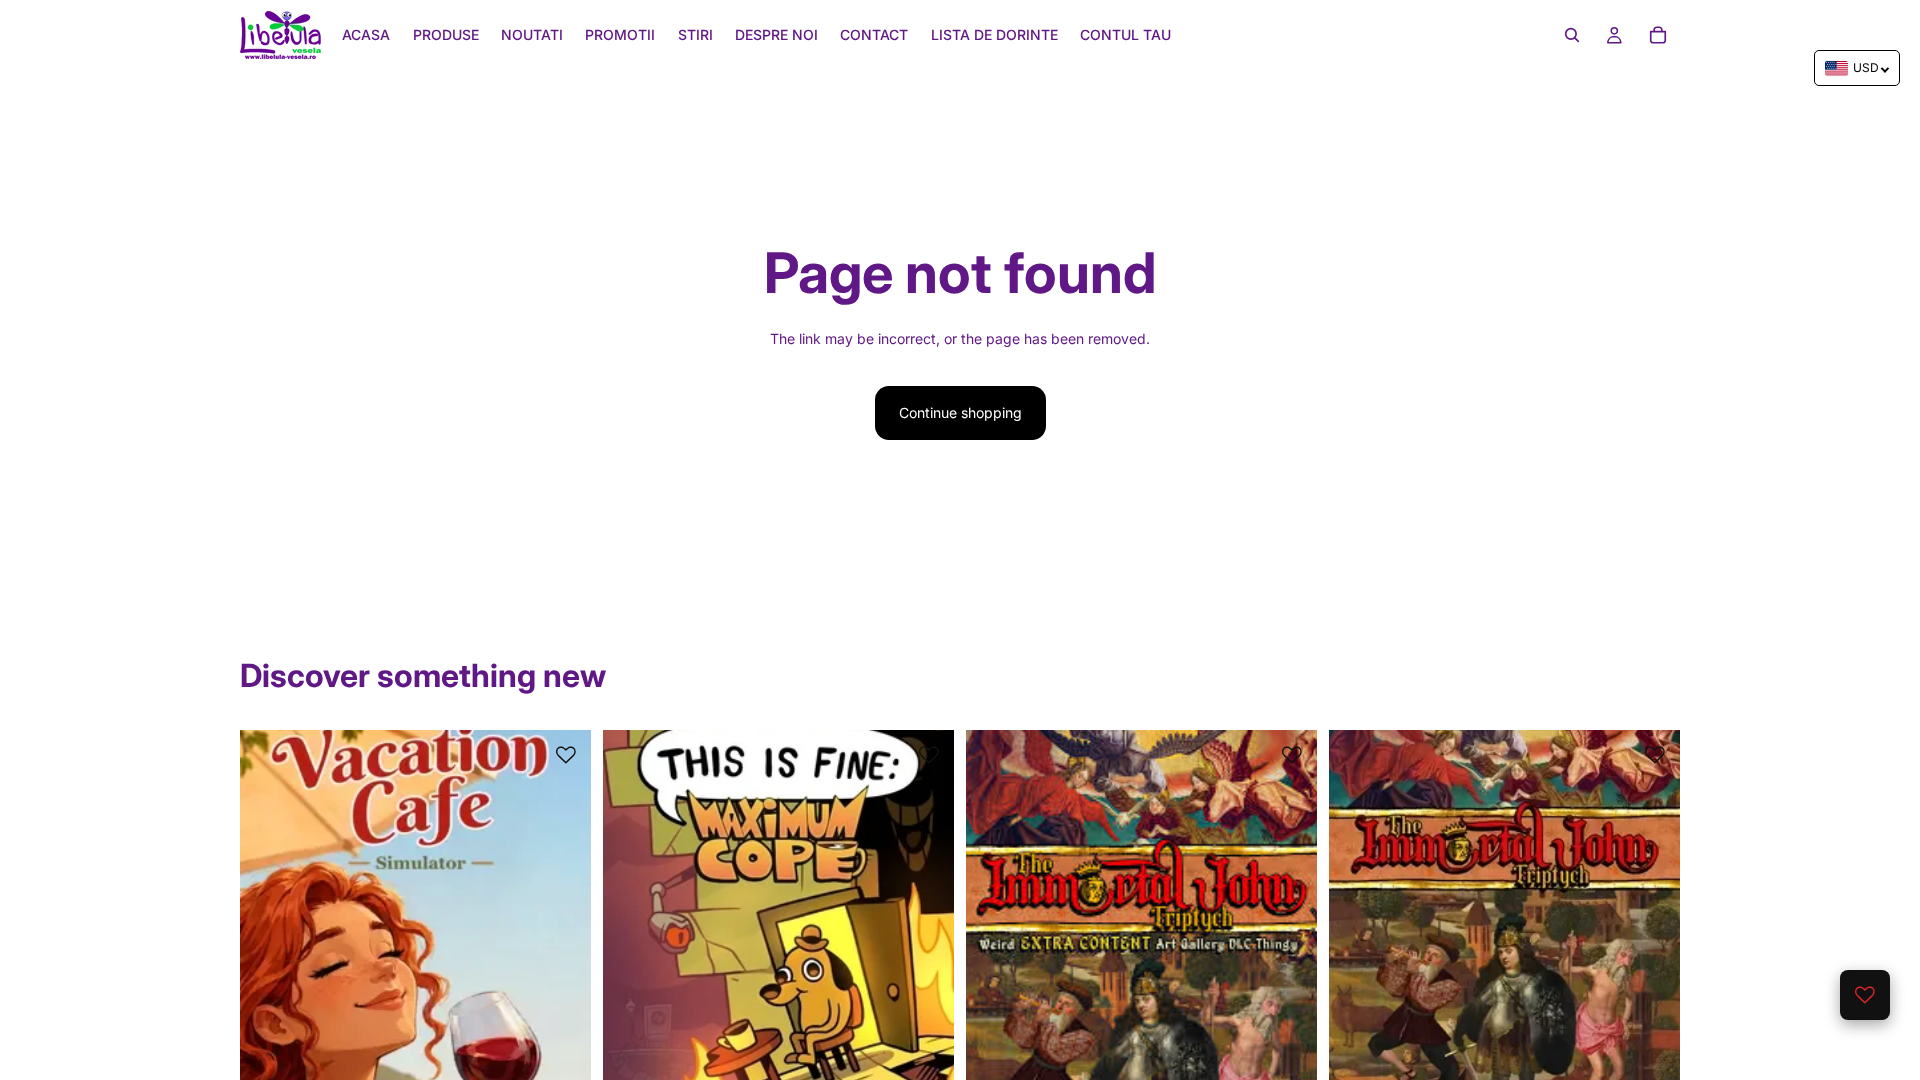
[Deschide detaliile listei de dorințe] (1865, 995)
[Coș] (1658, 35)
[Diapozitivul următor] (561, 949)
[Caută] (1572, 35)
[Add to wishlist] (566, 755)
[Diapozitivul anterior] (270, 949)
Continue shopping (960, 412)
